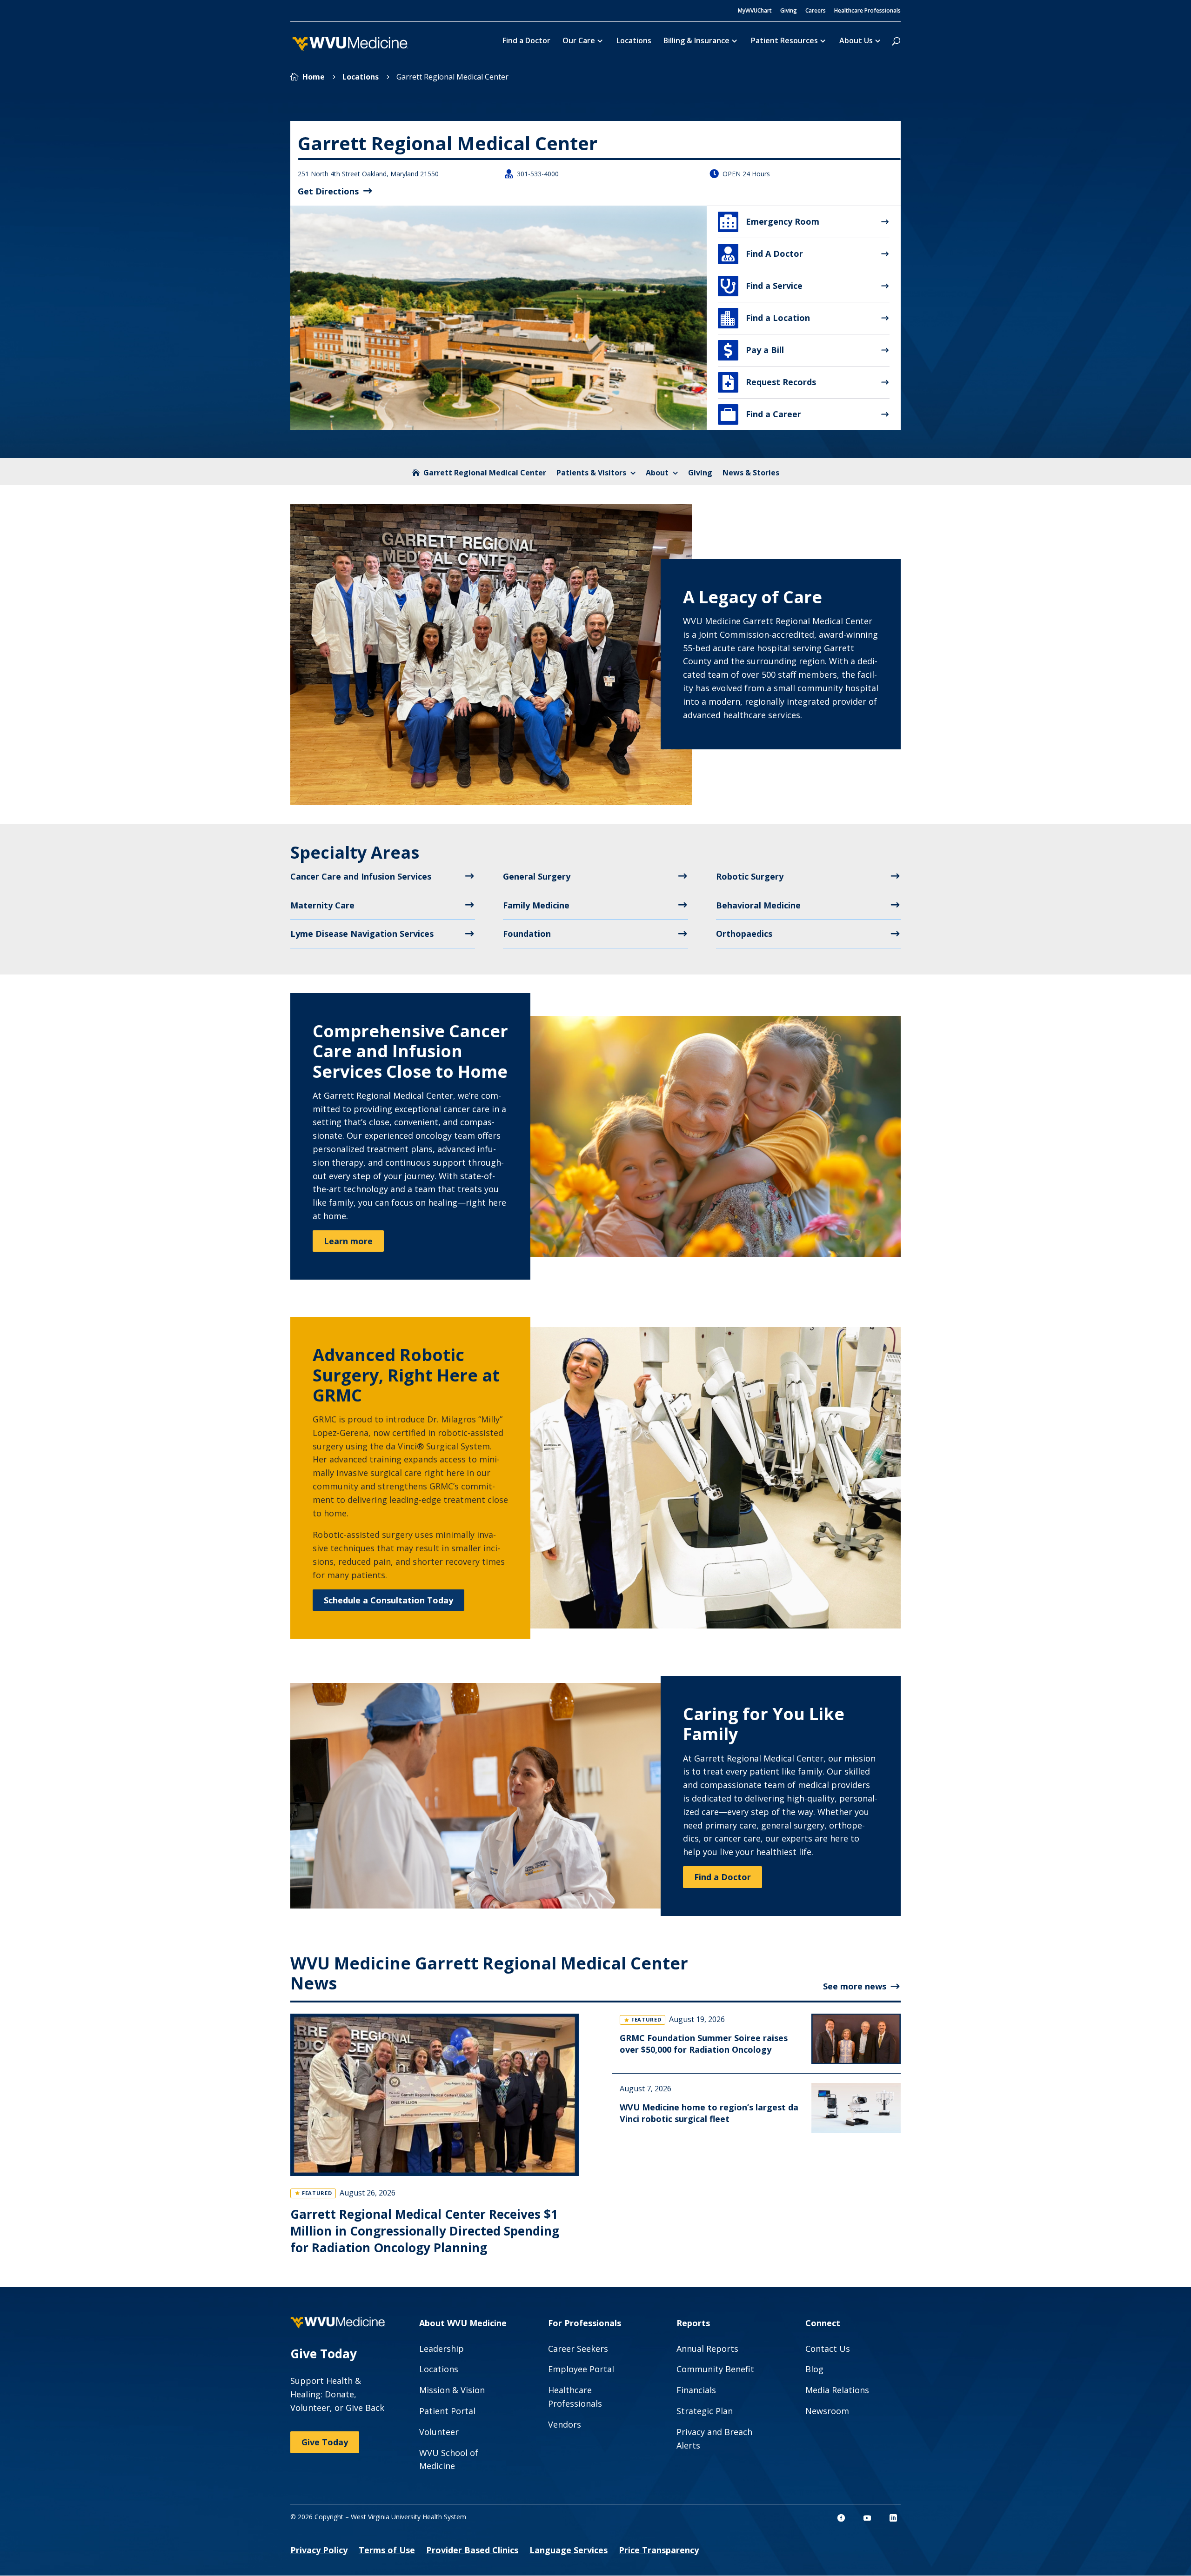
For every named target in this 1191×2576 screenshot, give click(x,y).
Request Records (769, 382)
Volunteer (439, 2432)
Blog (814, 2369)
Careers (816, 11)
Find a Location (765, 318)
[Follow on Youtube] (867, 2518)
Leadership (442, 2349)
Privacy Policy (319, 2550)
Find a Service (762, 286)
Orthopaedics (744, 934)
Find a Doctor (526, 41)
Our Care (579, 41)
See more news (855, 1986)
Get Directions (328, 191)
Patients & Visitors (591, 473)
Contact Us (828, 2349)
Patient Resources (784, 41)
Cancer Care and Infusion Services (361, 876)
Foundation (527, 934)
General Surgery (537, 876)
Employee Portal (581, 2369)
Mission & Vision (452, 2390)
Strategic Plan (705, 2411)
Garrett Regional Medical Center (485, 473)
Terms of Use (387, 2550)
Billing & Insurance (696, 41)
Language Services (569, 2550)
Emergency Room (769, 222)
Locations (634, 41)
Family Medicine (536, 905)
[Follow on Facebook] (841, 2518)
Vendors (565, 2424)
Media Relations (837, 2390)
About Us (856, 41)
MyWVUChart (755, 11)
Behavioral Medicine (758, 905)
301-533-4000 (538, 174)
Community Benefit (715, 2369)
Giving (789, 11)
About (657, 473)
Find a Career (761, 414)
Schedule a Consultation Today (388, 1600)
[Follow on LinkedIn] (893, 2518)
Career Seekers (578, 2349)
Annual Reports (707, 2349)
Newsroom (827, 2411)
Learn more (348, 1241)
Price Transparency (659, 2550)
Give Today (325, 2442)
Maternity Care (322, 905)
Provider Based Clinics (472, 2550)
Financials (696, 2390)
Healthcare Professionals (867, 11)
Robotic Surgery (750, 876)
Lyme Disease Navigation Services (362, 934)
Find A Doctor (762, 254)
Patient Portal (447, 2411)
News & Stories (751, 473)
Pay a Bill (754, 350)
